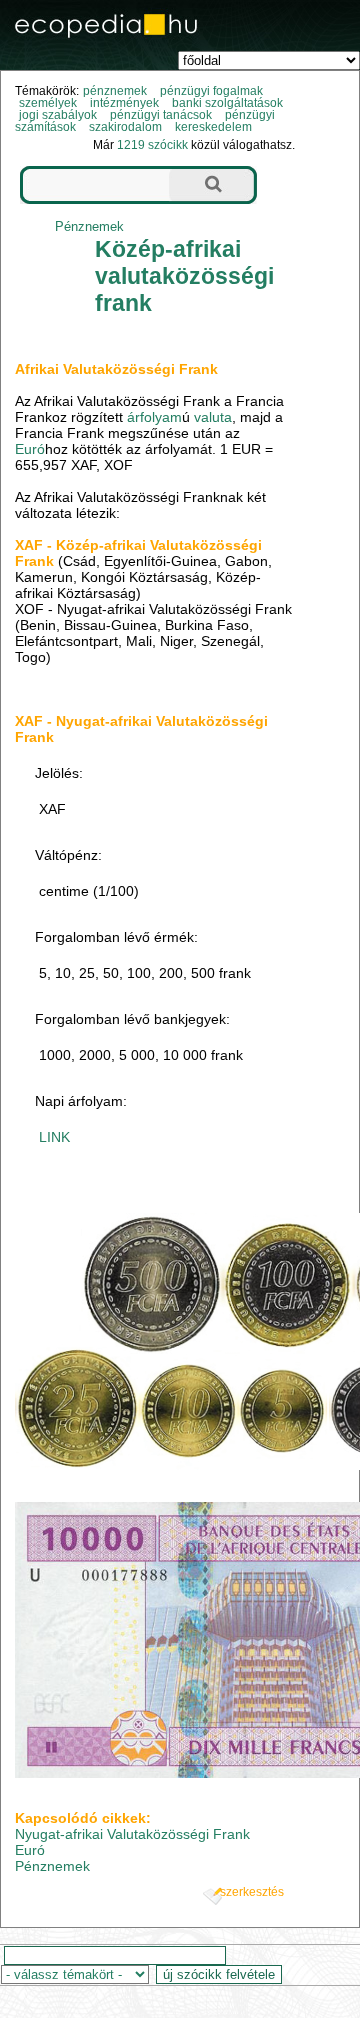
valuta (213, 417)
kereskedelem (213, 127)
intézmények (124, 103)
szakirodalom (125, 127)
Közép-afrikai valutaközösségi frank (184, 276)
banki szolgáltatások (227, 103)
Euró (30, 449)
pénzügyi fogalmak (211, 91)
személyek (48, 103)
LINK (54, 1137)
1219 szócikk (152, 145)
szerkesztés (252, 1892)
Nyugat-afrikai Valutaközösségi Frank (132, 1834)
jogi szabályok (58, 115)
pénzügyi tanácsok (161, 115)
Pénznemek (89, 226)
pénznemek (115, 91)
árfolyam (154, 417)
